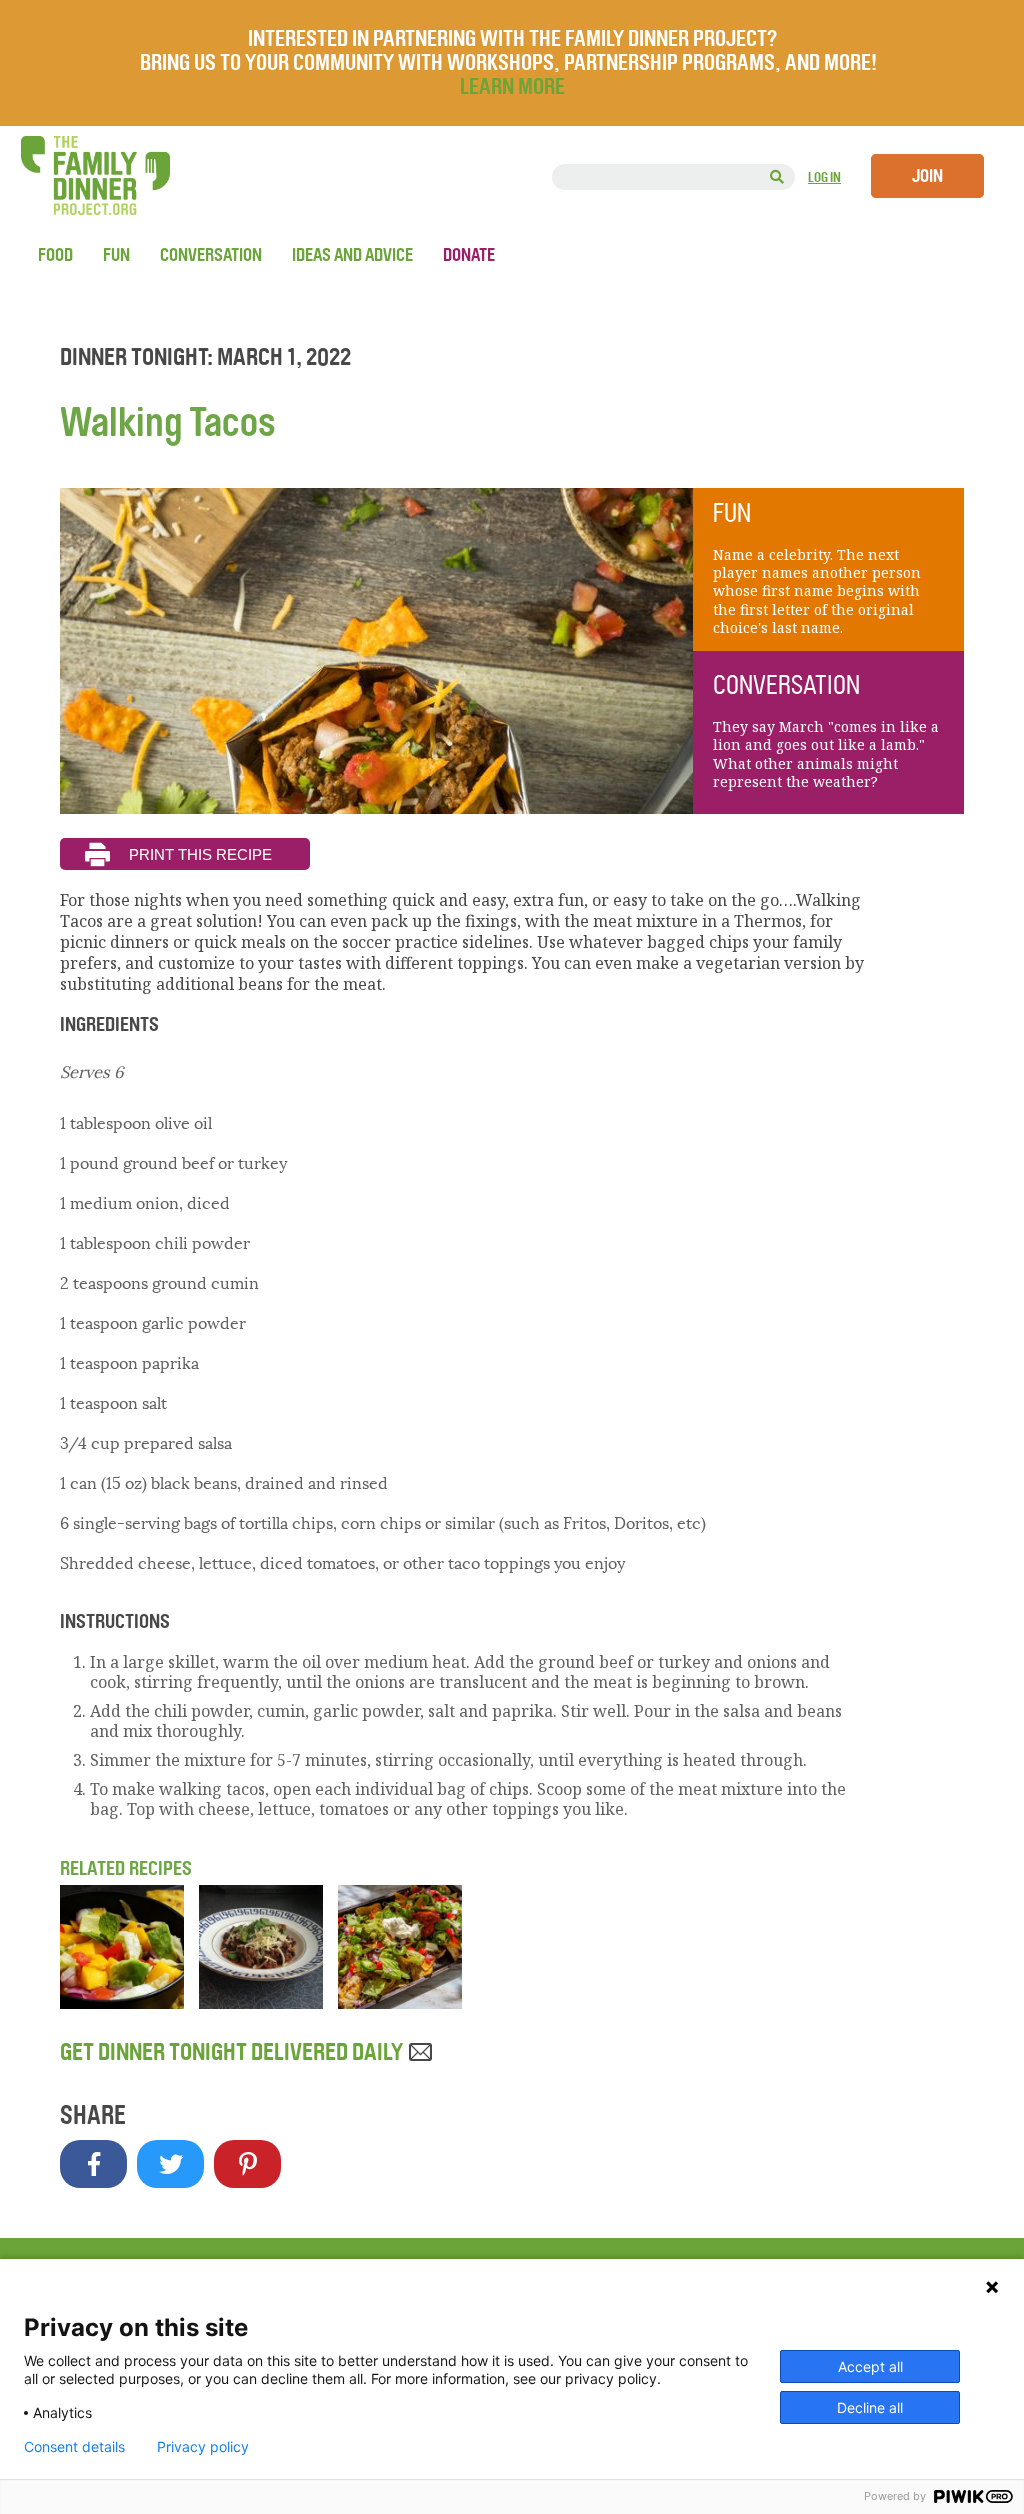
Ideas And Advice (352, 255)
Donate (469, 255)
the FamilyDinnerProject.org (95, 175)
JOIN (927, 176)
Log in (824, 177)
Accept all (870, 2366)
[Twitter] (170, 2164)
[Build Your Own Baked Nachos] (400, 2003)
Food (55, 255)
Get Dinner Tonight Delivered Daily (233, 2052)
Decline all (870, 2407)
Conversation (211, 255)
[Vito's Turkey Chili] (261, 2003)
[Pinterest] (247, 2164)
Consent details (74, 2447)
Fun (116, 255)
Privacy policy (203, 2447)
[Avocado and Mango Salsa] (122, 2003)
